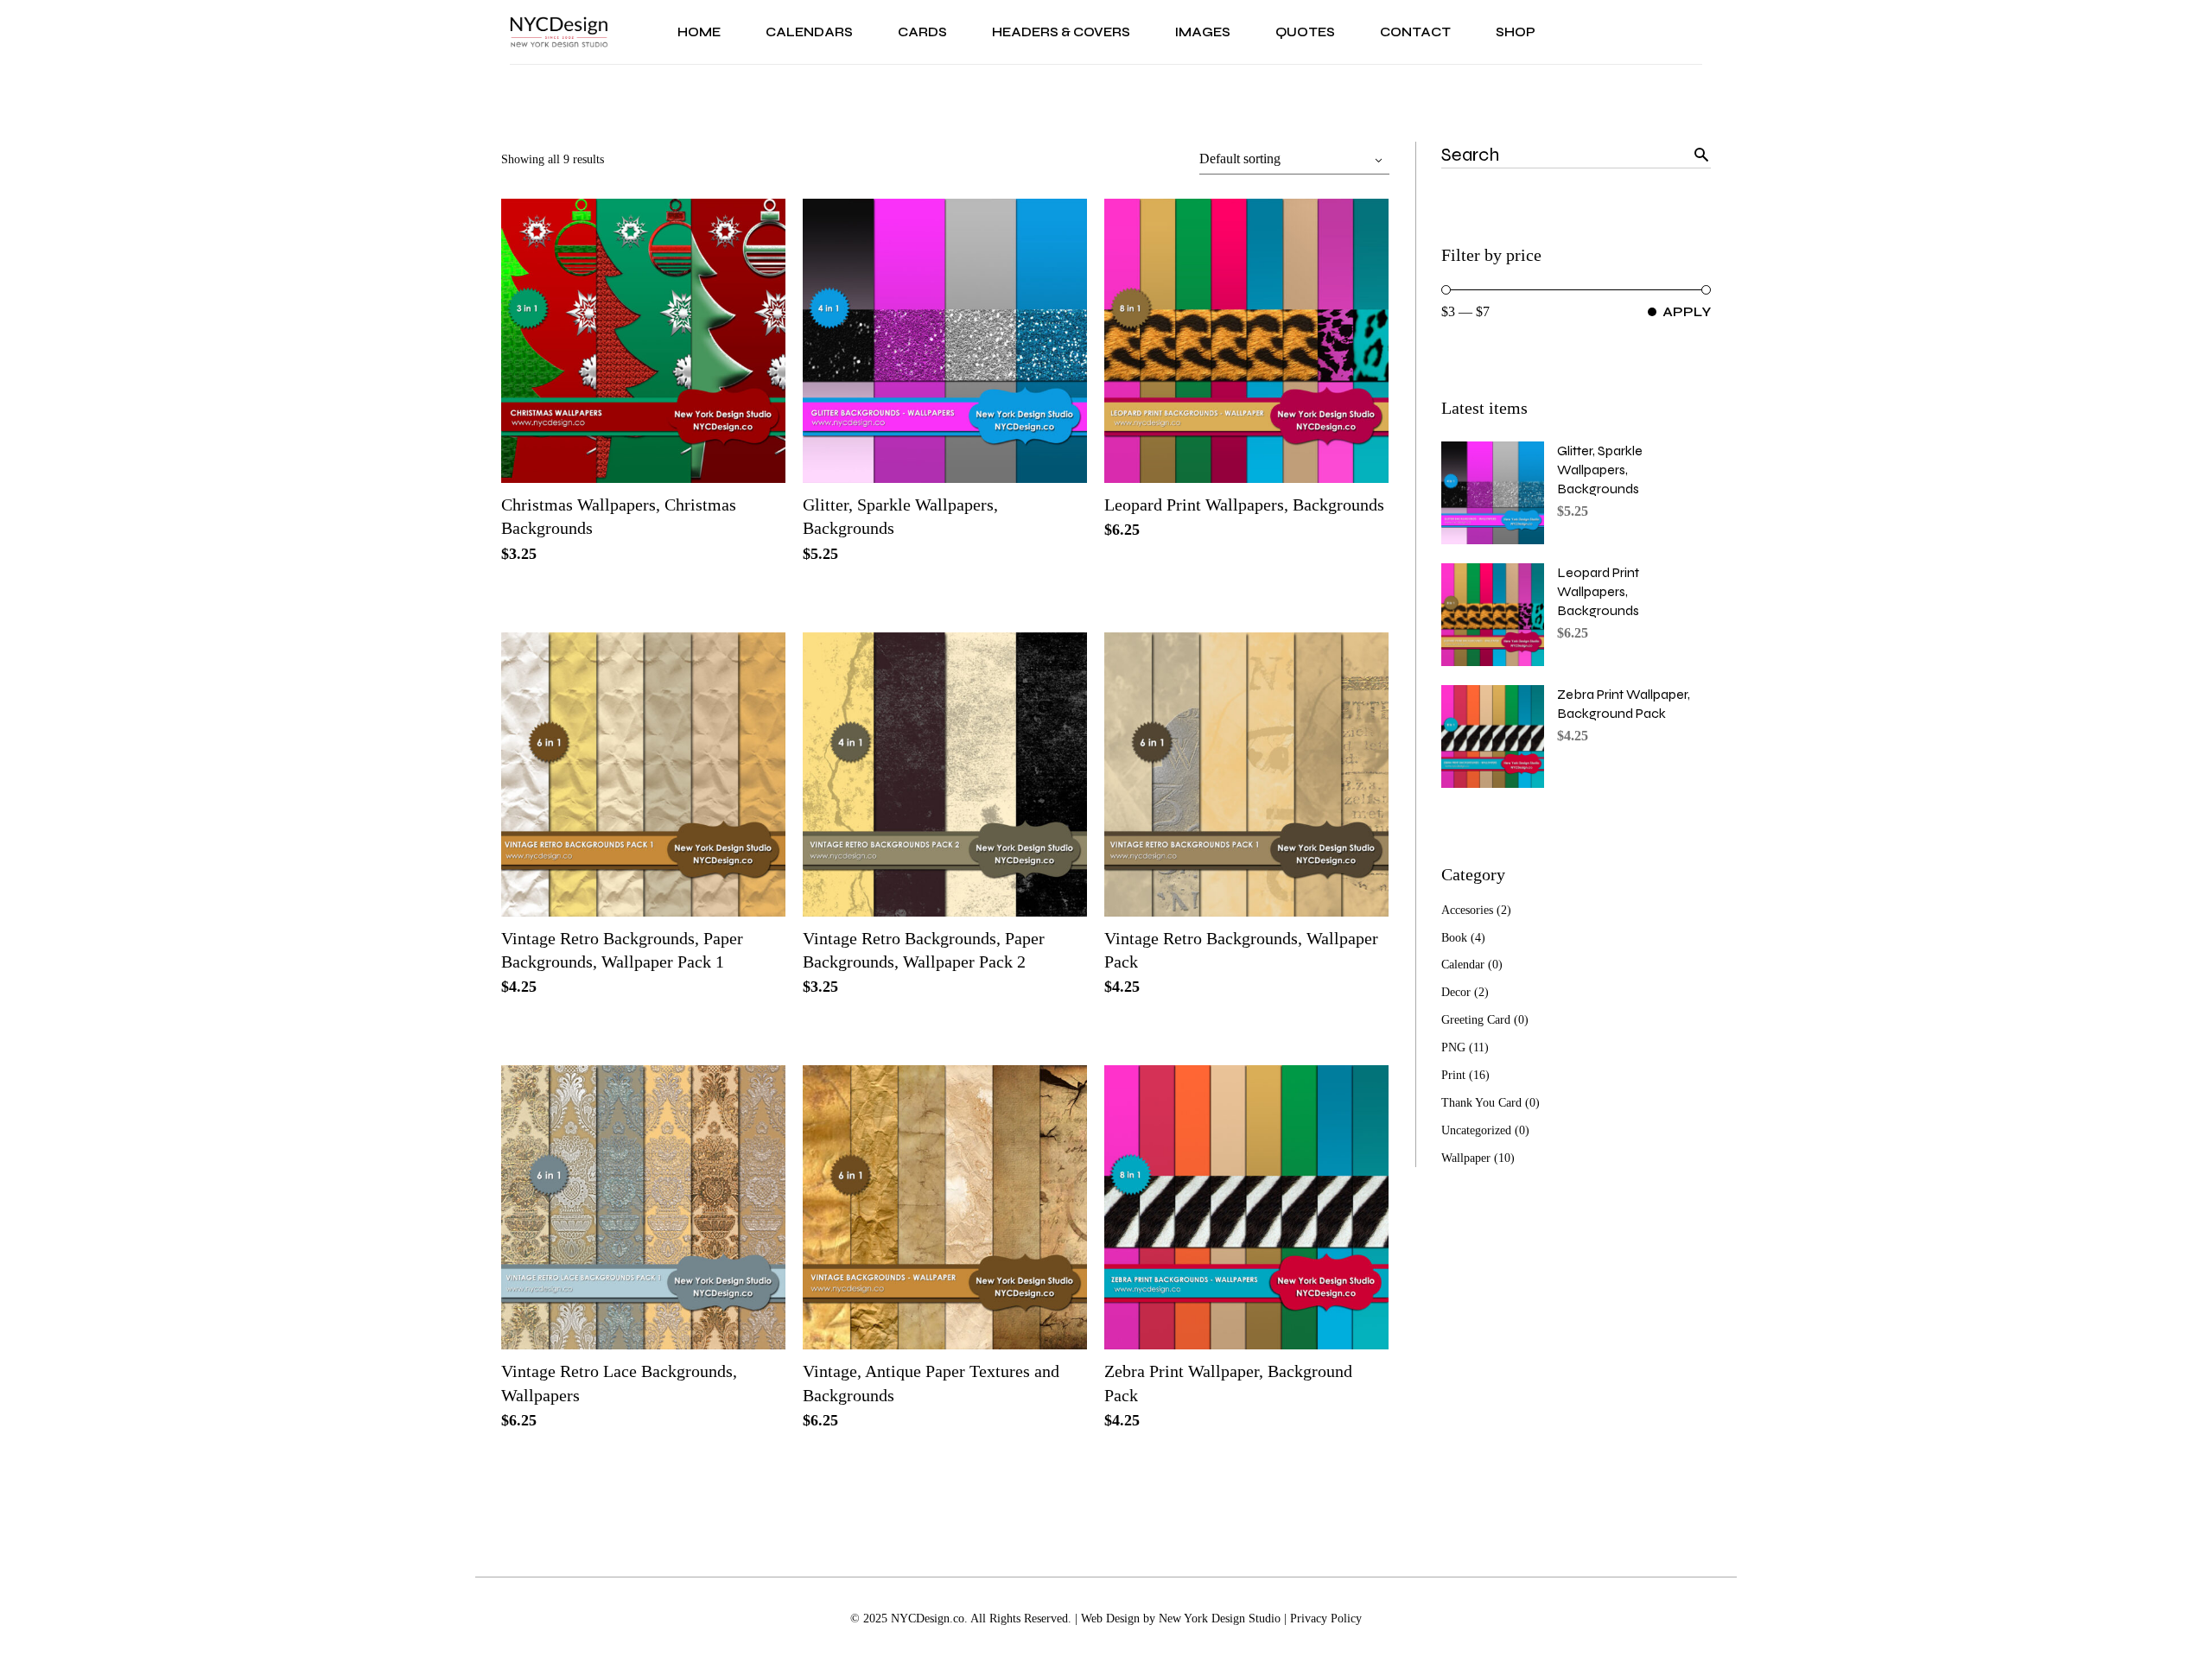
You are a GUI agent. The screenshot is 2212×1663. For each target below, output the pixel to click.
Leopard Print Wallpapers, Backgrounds (1244, 505)
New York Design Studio (1220, 1619)
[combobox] (1294, 159)
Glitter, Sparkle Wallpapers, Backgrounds (1600, 470)
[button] (726, 441)
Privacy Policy (1326, 1619)
